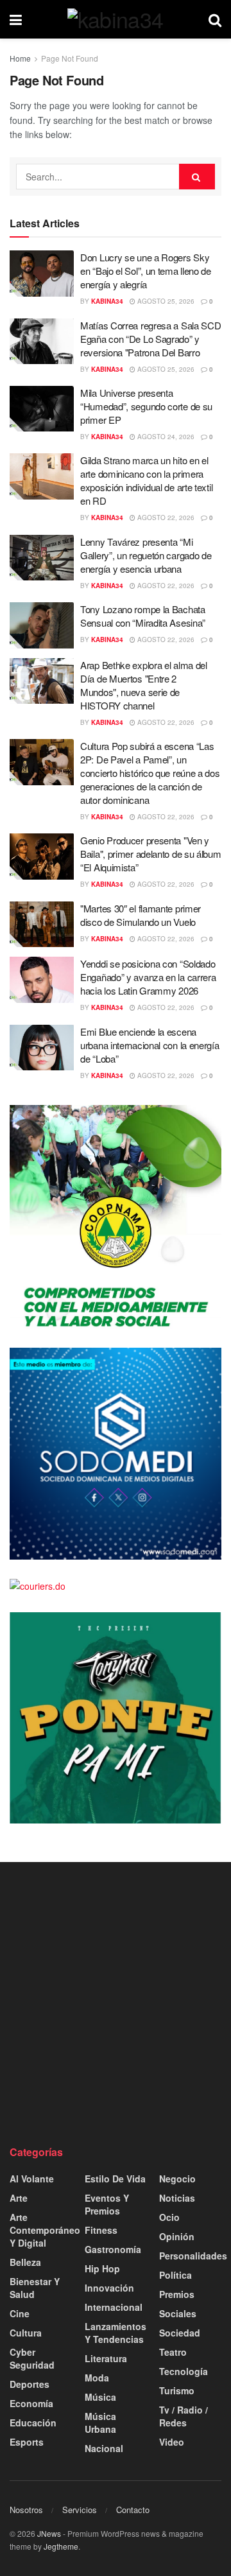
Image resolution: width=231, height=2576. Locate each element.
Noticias (177, 2198)
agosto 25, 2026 (165, 301)
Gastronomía (113, 2249)
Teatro (173, 2352)
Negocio (177, 2179)
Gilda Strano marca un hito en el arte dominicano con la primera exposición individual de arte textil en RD (146, 480)
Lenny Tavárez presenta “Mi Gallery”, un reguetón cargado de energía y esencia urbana (146, 555)
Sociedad (180, 2333)
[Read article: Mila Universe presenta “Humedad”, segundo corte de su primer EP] (42, 409)
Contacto (133, 2510)
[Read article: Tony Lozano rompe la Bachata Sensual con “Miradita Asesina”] (42, 625)
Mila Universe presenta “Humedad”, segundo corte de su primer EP (146, 406)
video (172, 2442)
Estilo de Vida (115, 2179)
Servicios (80, 2510)
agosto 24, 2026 (165, 437)
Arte (19, 2198)
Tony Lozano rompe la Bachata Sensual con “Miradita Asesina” (143, 616)
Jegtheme (61, 2546)
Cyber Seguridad (32, 2358)
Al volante (32, 2179)
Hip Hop (102, 2268)
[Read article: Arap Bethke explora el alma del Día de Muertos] (42, 681)
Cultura (26, 2333)
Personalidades (193, 2256)
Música (100, 2397)
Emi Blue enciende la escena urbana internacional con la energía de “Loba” (150, 1045)
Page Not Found (70, 58)
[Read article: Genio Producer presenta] (42, 857)
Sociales (178, 2313)
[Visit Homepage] (116, 19)
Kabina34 (107, 301)
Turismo (177, 2390)
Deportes (30, 2384)
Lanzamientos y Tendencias (116, 2333)
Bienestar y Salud (35, 2288)
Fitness (101, 2230)
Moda (97, 2378)
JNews (49, 2533)
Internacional (114, 2307)
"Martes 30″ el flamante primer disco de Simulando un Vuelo (141, 915)
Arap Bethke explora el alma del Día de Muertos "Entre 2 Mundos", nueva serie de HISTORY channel (144, 685)
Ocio (169, 2217)
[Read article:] (42, 925)
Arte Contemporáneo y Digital (45, 2230)
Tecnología (184, 2371)
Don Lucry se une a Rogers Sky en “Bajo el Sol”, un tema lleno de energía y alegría (146, 271)
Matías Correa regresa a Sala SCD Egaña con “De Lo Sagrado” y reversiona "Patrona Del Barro (150, 339)
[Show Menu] (16, 19)
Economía (31, 2403)
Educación (33, 2423)
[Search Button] (215, 19)
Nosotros (26, 2510)
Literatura (106, 2358)
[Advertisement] (116, 2003)
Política (175, 2275)
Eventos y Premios (107, 2204)
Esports (27, 2442)
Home (20, 58)
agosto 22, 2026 (165, 518)
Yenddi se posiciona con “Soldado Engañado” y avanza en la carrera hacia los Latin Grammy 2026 (148, 977)
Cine (20, 2313)
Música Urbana (100, 2423)
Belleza (25, 2262)
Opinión (177, 2236)
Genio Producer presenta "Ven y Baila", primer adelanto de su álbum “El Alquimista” (151, 854)
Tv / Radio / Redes (184, 2416)
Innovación (109, 2288)
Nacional (104, 2448)
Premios (177, 2294)
